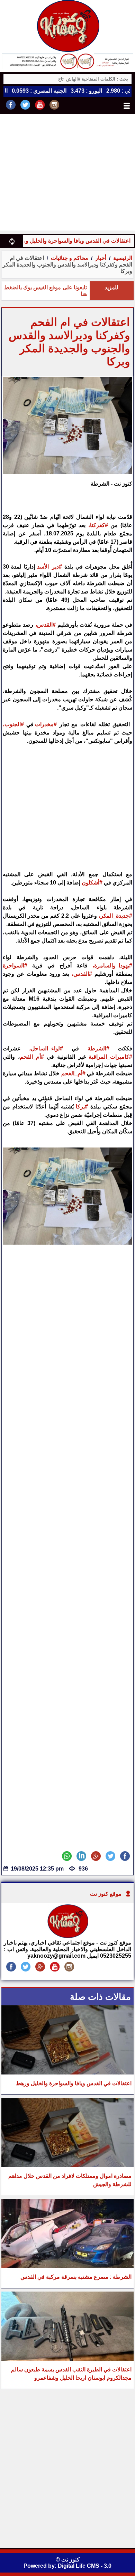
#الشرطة (98, 1048)
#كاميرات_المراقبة (110, 1057)
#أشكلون (92, 883)
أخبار (101, 258)
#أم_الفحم (32, 1057)
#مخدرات (46, 724)
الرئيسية (123, 258)
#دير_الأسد (49, 567)
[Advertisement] (67, 174)
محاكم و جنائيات (69, 258)
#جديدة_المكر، (115, 916)
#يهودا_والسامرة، (112, 966)
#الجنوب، (13, 724)
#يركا (82, 1107)
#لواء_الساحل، (46, 1048)
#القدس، (46, 625)
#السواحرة (15, 966)
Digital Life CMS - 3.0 (85, 2566)
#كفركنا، (98, 525)
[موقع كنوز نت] (67, 1936)
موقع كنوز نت (106, 1894)
